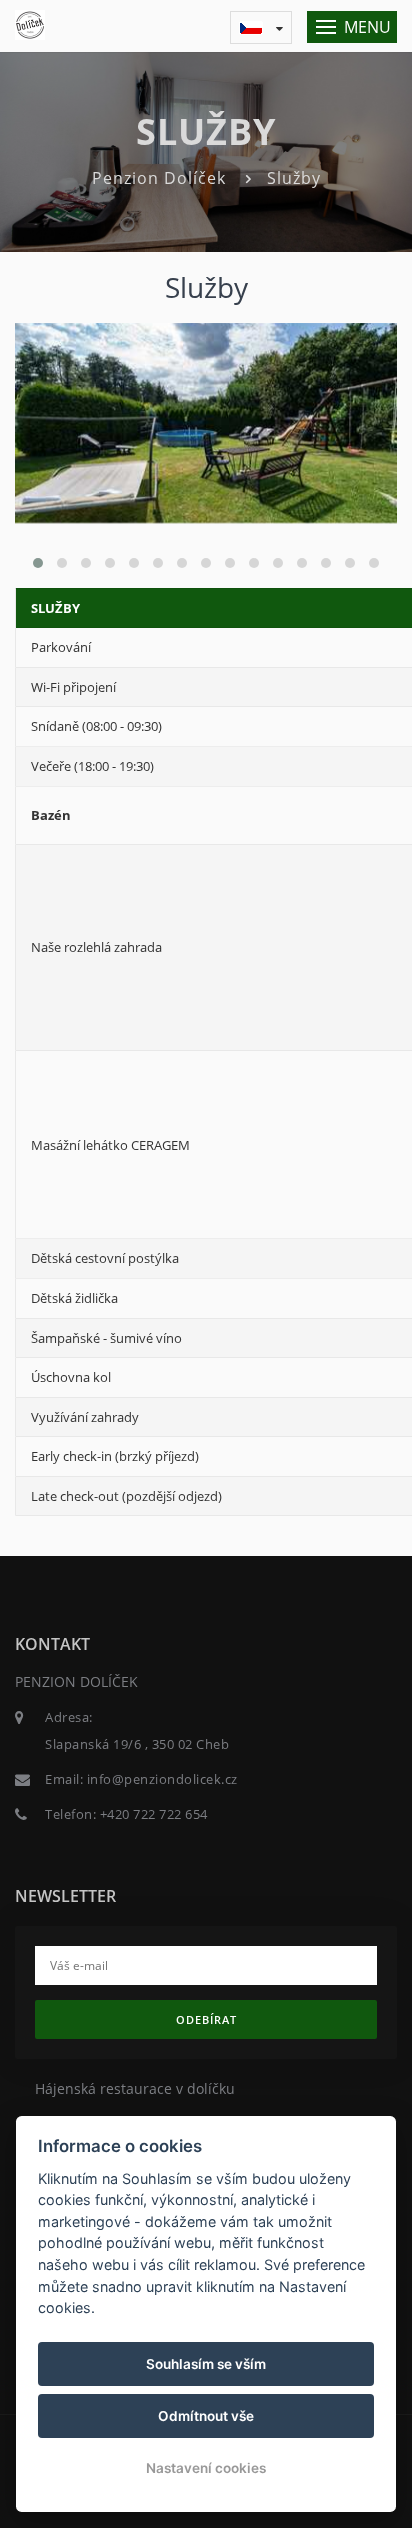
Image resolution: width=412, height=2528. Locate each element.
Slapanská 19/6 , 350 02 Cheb (137, 1744)
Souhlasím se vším (206, 2364)
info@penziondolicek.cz (162, 1779)
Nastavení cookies (206, 2468)
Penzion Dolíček (159, 178)
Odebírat (206, 2019)
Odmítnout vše (206, 2416)
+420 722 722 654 (154, 1814)
